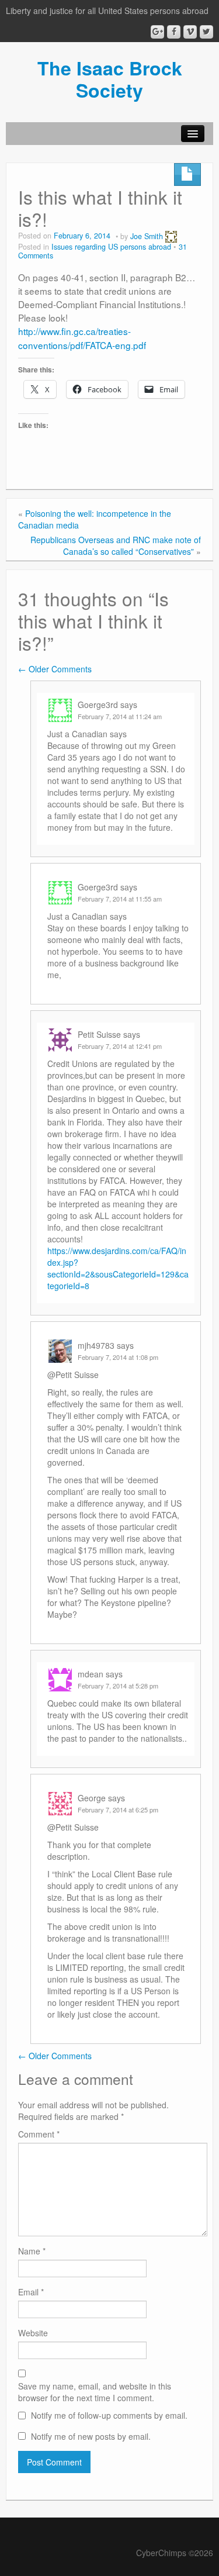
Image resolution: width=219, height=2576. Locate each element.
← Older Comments (55, 669)
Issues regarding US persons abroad (111, 247)
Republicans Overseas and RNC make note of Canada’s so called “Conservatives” (116, 545)
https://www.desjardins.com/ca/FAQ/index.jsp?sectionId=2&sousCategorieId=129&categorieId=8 (118, 1268)
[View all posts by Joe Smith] (171, 236)
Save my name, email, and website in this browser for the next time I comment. (95, 2392)
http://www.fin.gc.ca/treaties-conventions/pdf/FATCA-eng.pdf (82, 338)
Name (32, 2251)
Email (31, 2292)
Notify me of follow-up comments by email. (109, 2415)
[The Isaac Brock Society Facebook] (174, 32)
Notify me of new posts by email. (91, 2436)
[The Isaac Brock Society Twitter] (206, 32)
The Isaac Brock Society (110, 79)
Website (33, 2333)
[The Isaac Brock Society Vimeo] (190, 32)
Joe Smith (147, 236)
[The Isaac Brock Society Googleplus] (157, 32)
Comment (39, 2134)
